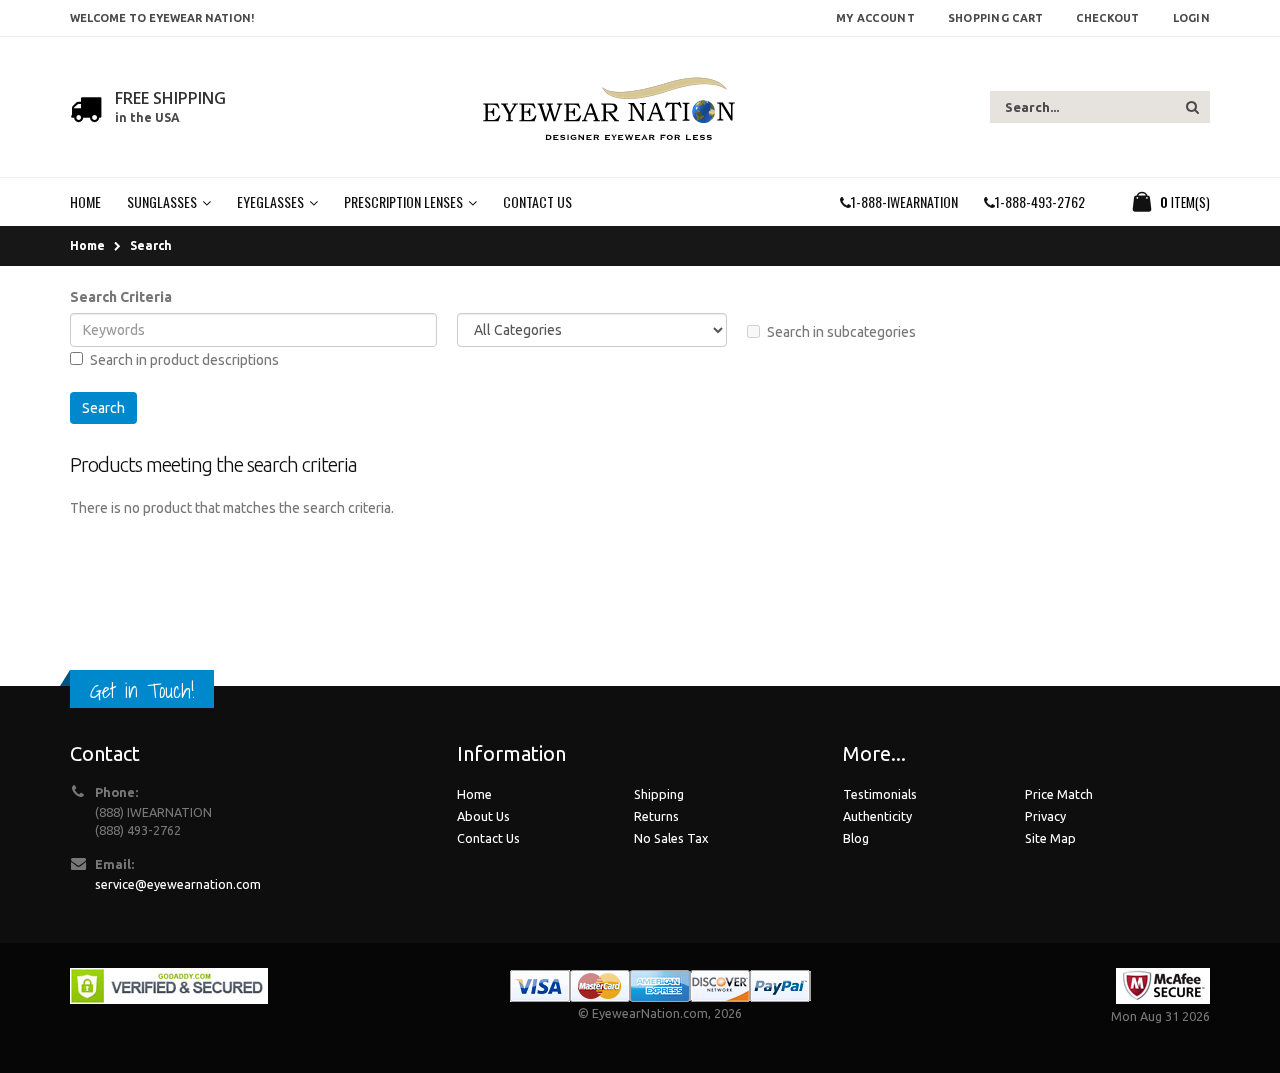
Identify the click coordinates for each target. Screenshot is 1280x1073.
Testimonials (880, 794)
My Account (875, 18)
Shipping (659, 794)
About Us (483, 816)
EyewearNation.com (650, 1013)
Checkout (1107, 18)
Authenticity (877, 816)
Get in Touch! (142, 690)
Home (87, 245)
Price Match (1059, 794)
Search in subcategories (841, 332)
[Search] (1192, 107)
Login (1191, 18)
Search (151, 245)
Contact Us (488, 838)
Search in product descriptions (184, 360)
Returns (656, 816)
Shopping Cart (996, 18)
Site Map (1050, 838)
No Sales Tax (671, 838)
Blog (856, 838)
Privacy (1045, 816)
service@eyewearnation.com (178, 884)
